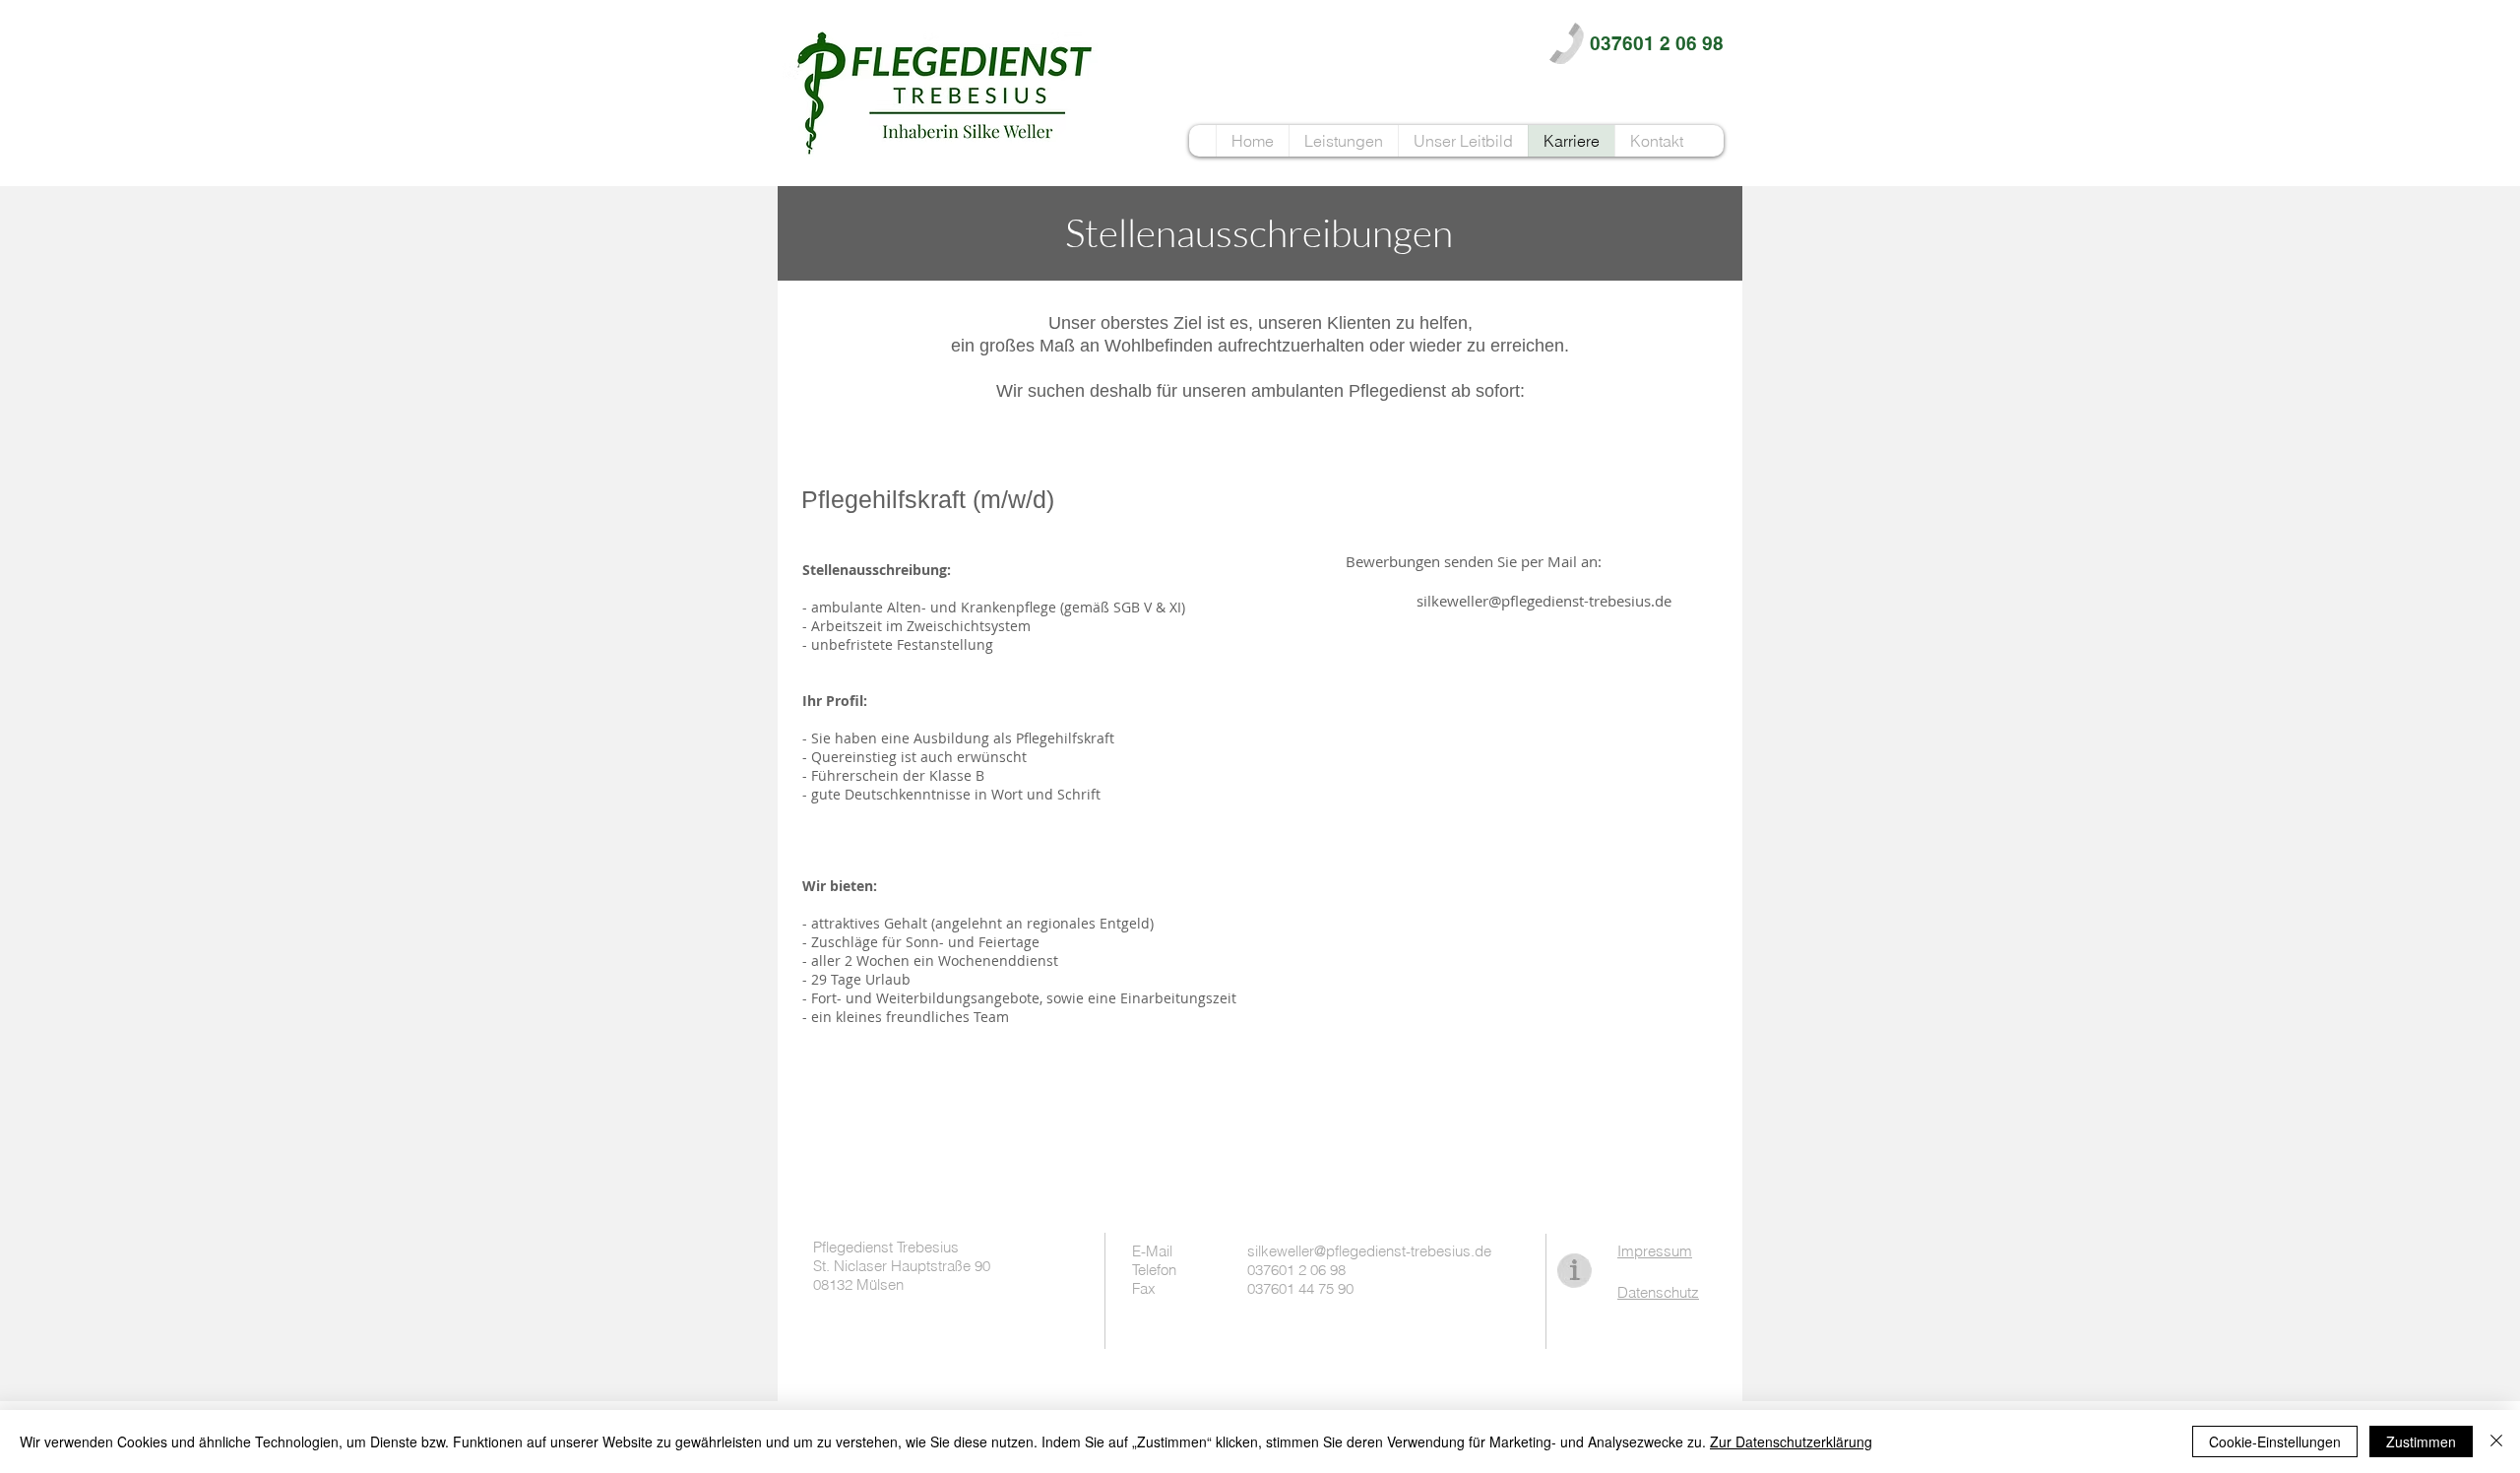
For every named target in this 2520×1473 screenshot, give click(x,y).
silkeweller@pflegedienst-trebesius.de (1544, 601)
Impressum (1655, 1251)
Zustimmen (2421, 1441)
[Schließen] (2496, 1441)
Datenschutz (1658, 1292)
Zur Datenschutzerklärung (1791, 1441)
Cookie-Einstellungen (2275, 1441)
